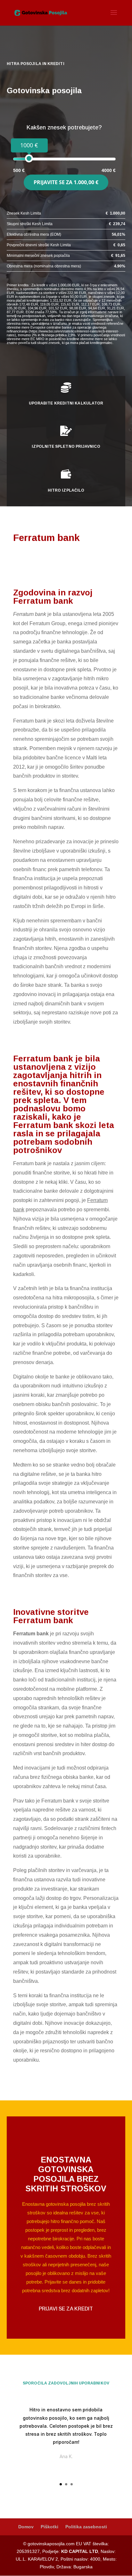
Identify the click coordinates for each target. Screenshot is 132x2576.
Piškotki (50, 2527)
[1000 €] (29, 158)
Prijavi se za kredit (66, 2309)
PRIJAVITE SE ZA (66, 182)
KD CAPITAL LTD (80, 2551)
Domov (26, 2527)
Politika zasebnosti (86, 2527)
